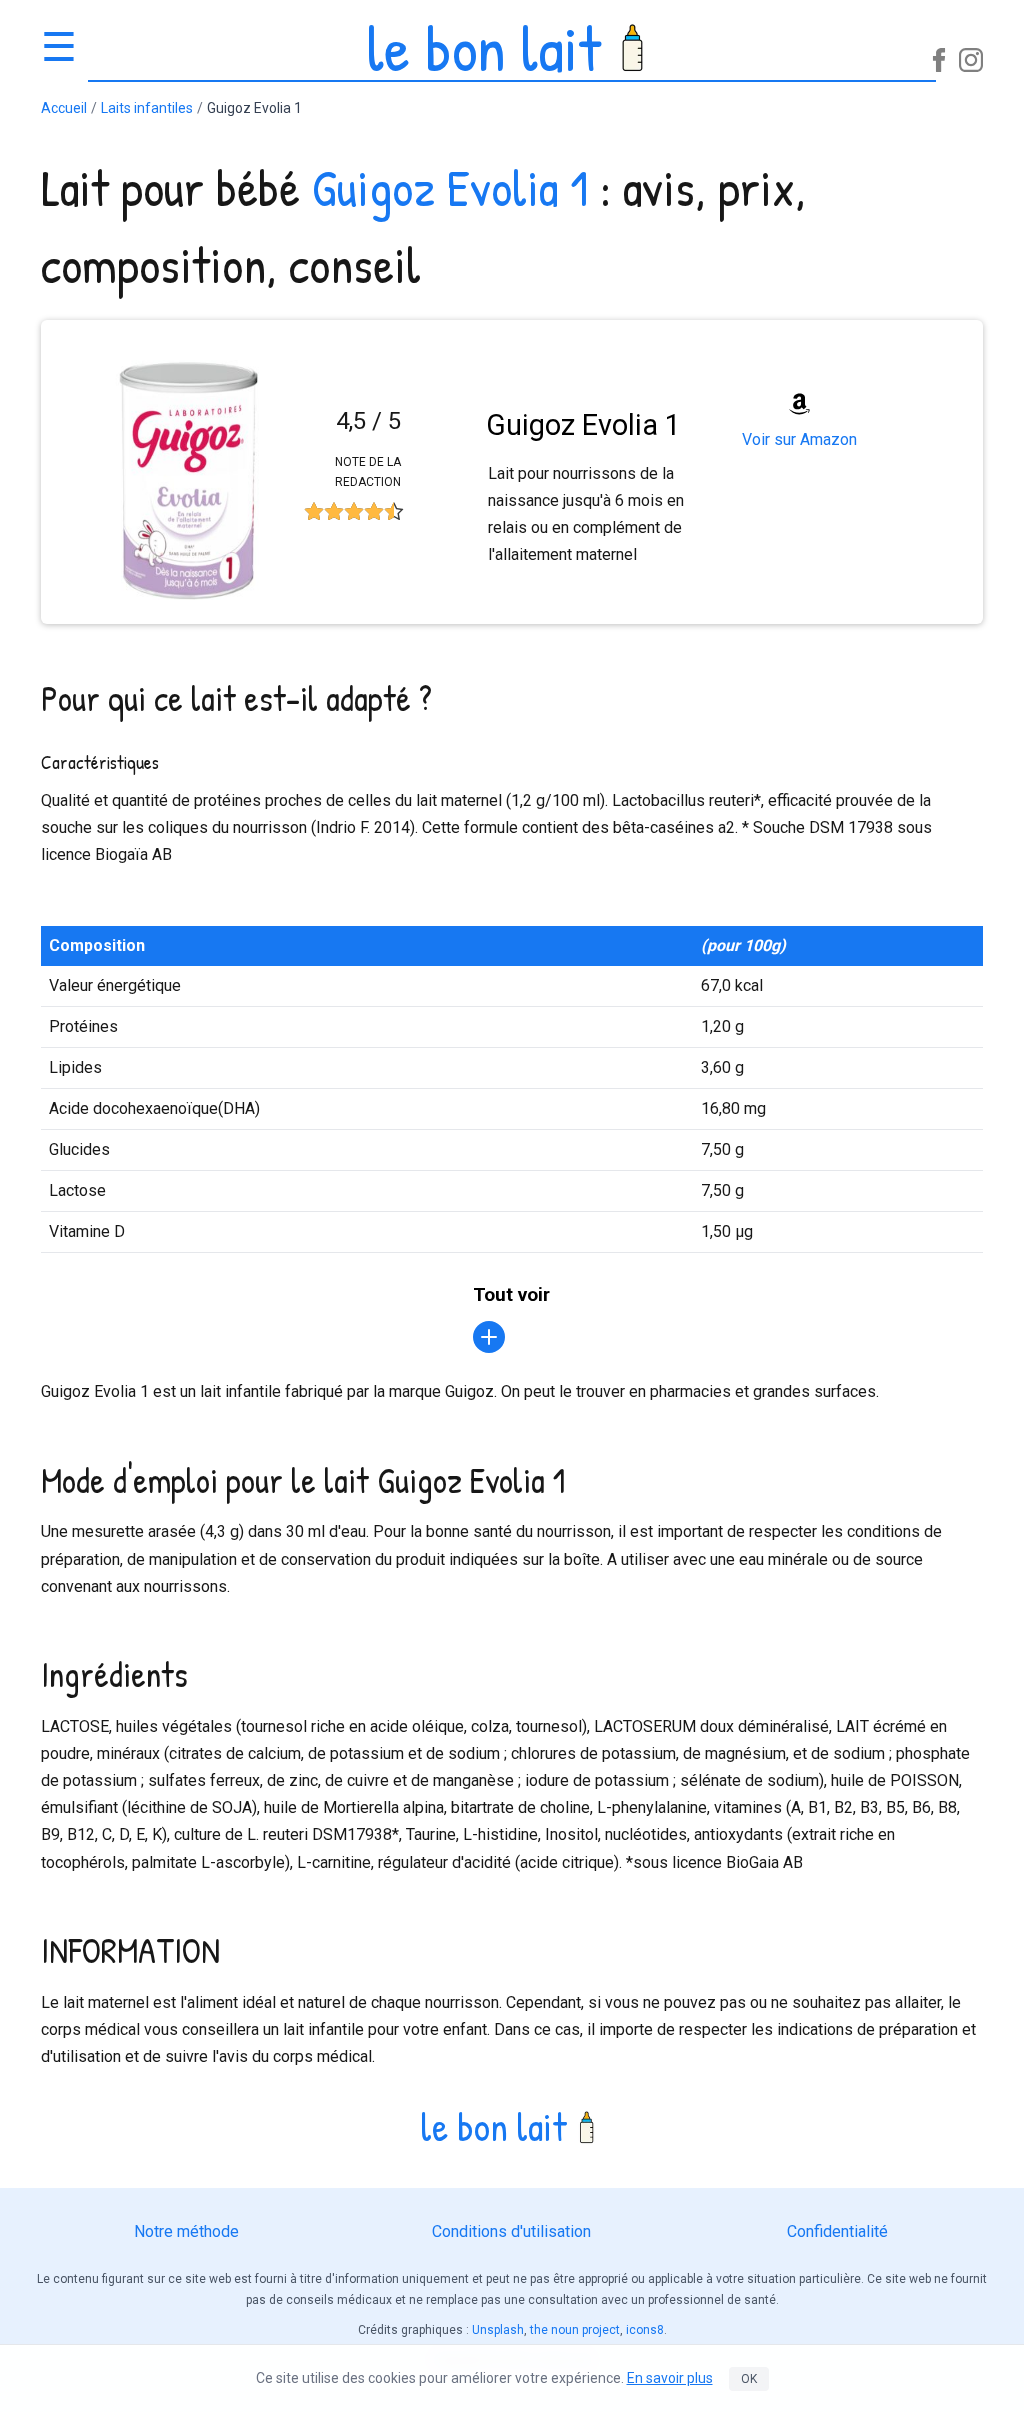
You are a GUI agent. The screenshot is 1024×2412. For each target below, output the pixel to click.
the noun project (575, 2330)
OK (749, 2379)
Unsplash (498, 2330)
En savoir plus (670, 2378)
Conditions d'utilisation (511, 2231)
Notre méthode (186, 2231)
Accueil (64, 108)
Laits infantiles (147, 108)
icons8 (645, 2330)
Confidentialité (837, 2231)
